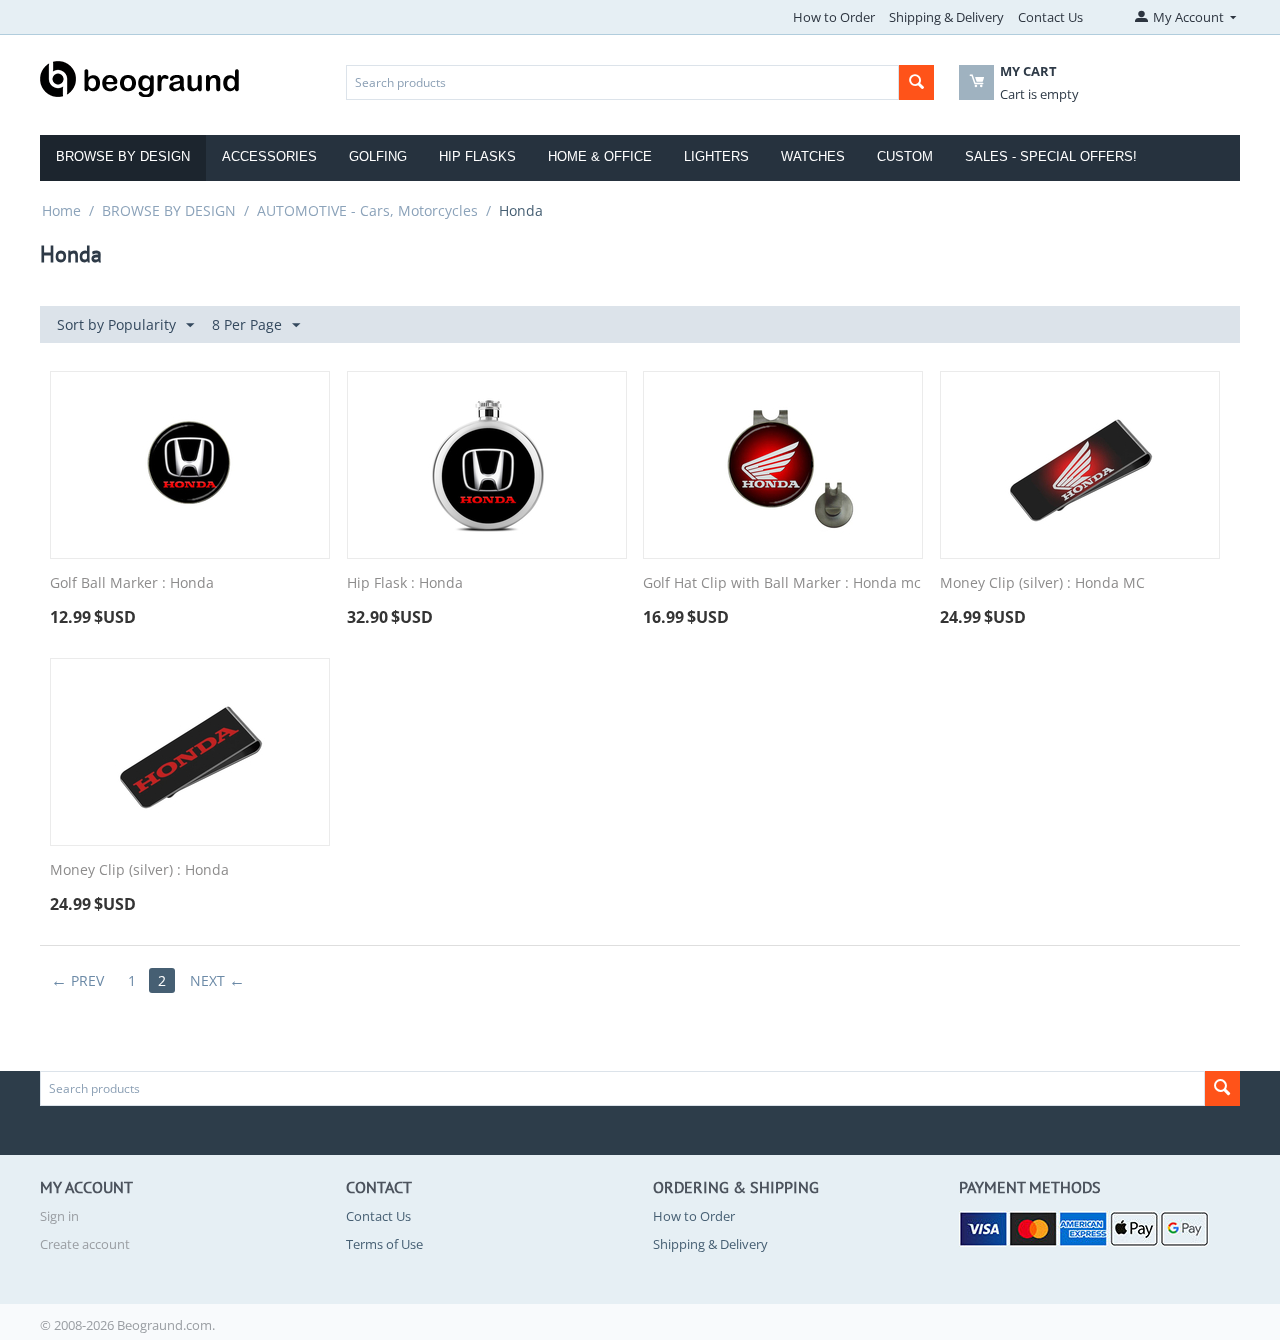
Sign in (59, 1216)
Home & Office (600, 156)
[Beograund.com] (140, 77)
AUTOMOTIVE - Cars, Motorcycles (367, 210)
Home (61, 210)
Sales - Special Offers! (1051, 156)
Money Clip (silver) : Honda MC (1042, 583)
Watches (813, 156)
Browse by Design (123, 156)
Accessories (269, 156)
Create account (85, 1244)
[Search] (916, 82)
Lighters (716, 156)
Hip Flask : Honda (405, 583)
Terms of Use (384, 1244)
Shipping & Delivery (946, 17)
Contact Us (1050, 17)
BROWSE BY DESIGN (169, 210)
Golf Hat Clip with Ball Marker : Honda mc (782, 583)
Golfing (378, 156)
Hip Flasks (477, 156)
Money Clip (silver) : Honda (139, 870)
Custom (905, 156)
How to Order (834, 17)
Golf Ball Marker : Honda (132, 583)
